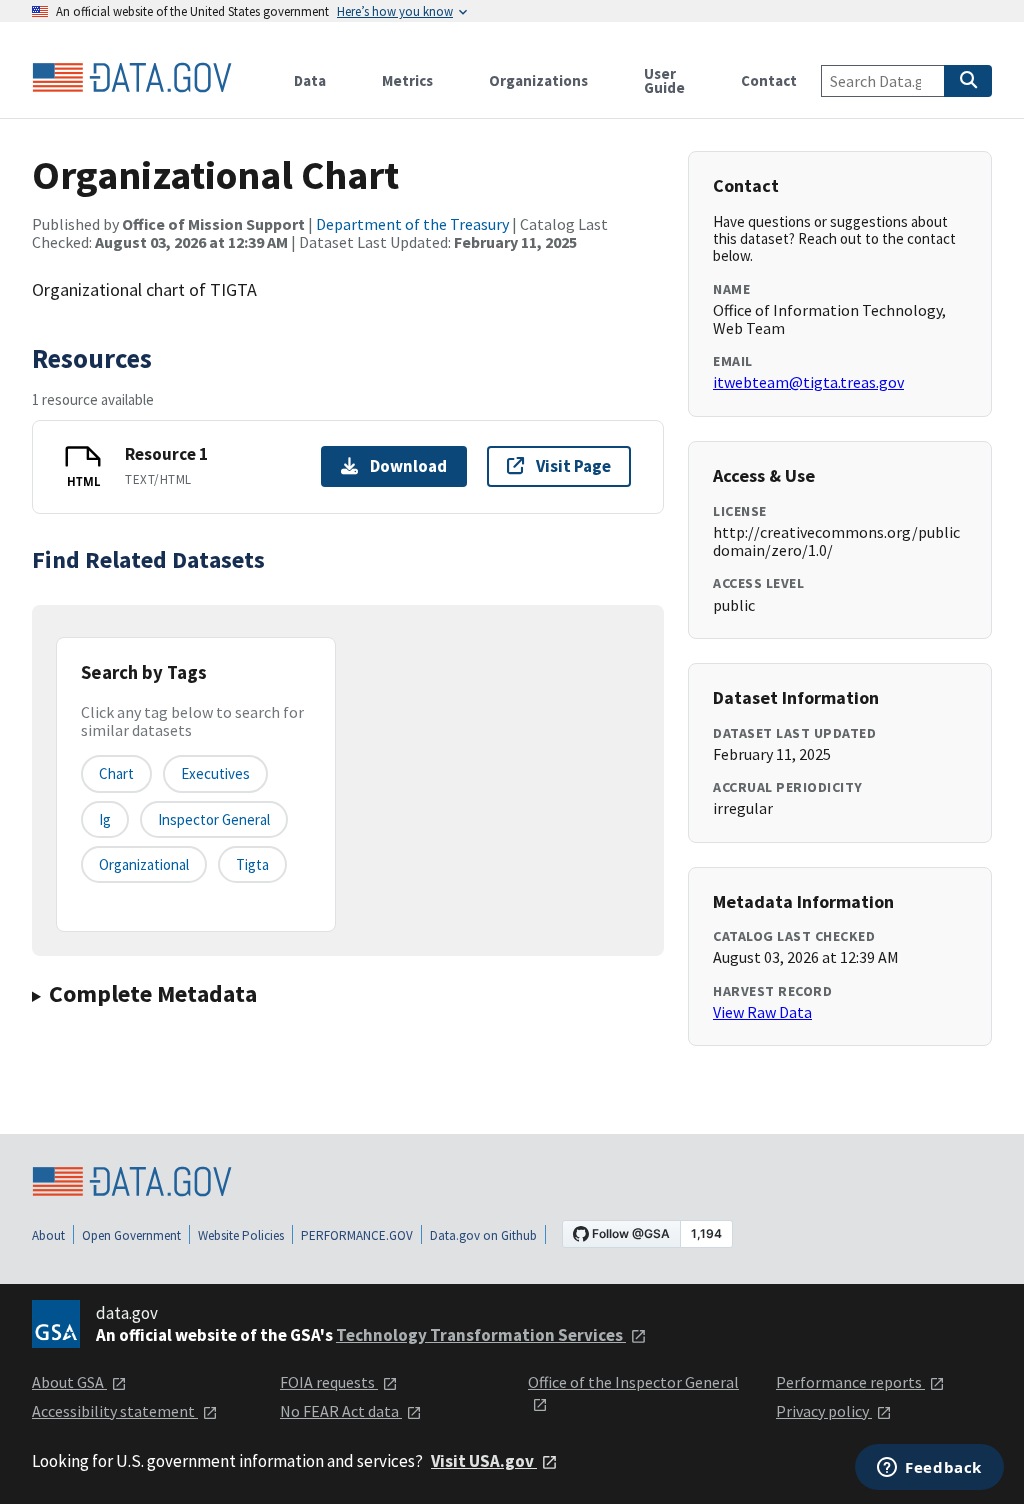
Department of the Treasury (412, 224)
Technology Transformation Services (481, 1335)
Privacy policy (824, 1411)
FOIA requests (329, 1382)
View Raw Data (762, 1012)
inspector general (214, 819)
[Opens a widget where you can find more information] (929, 1469)
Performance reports (850, 1382)
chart (116, 773)
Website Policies (241, 1235)
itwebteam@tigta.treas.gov (808, 382)
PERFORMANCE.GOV (357, 1235)
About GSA (69, 1382)
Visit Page (573, 466)
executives (215, 773)
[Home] (132, 78)
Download (408, 466)
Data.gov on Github (483, 1235)
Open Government (131, 1235)
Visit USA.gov (484, 1461)
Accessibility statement (115, 1411)
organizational (144, 864)
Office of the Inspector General (633, 1382)
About (48, 1235)
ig (105, 819)
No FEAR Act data (341, 1411)
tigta (252, 864)
